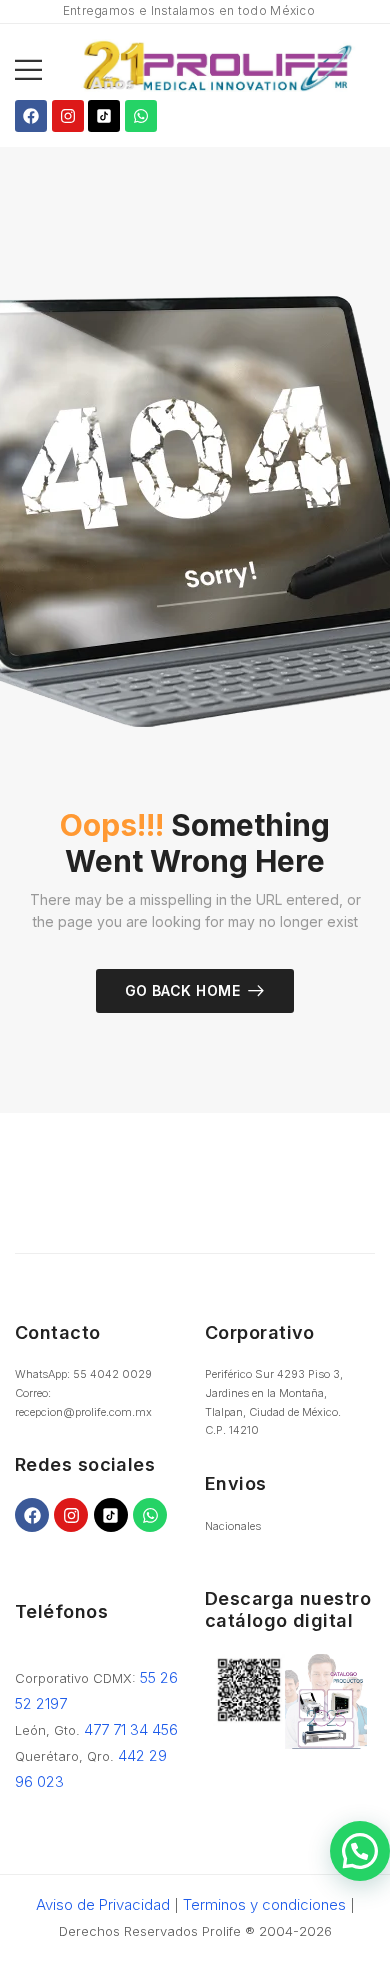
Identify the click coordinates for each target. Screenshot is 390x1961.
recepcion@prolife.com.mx (83, 1412)
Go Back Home (182, 990)
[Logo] (217, 69)
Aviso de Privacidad (103, 1904)
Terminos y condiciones (264, 1904)
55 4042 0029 (112, 1374)
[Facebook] (31, 116)
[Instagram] (68, 116)
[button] (28, 69)
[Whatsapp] (141, 116)
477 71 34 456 (131, 1729)
